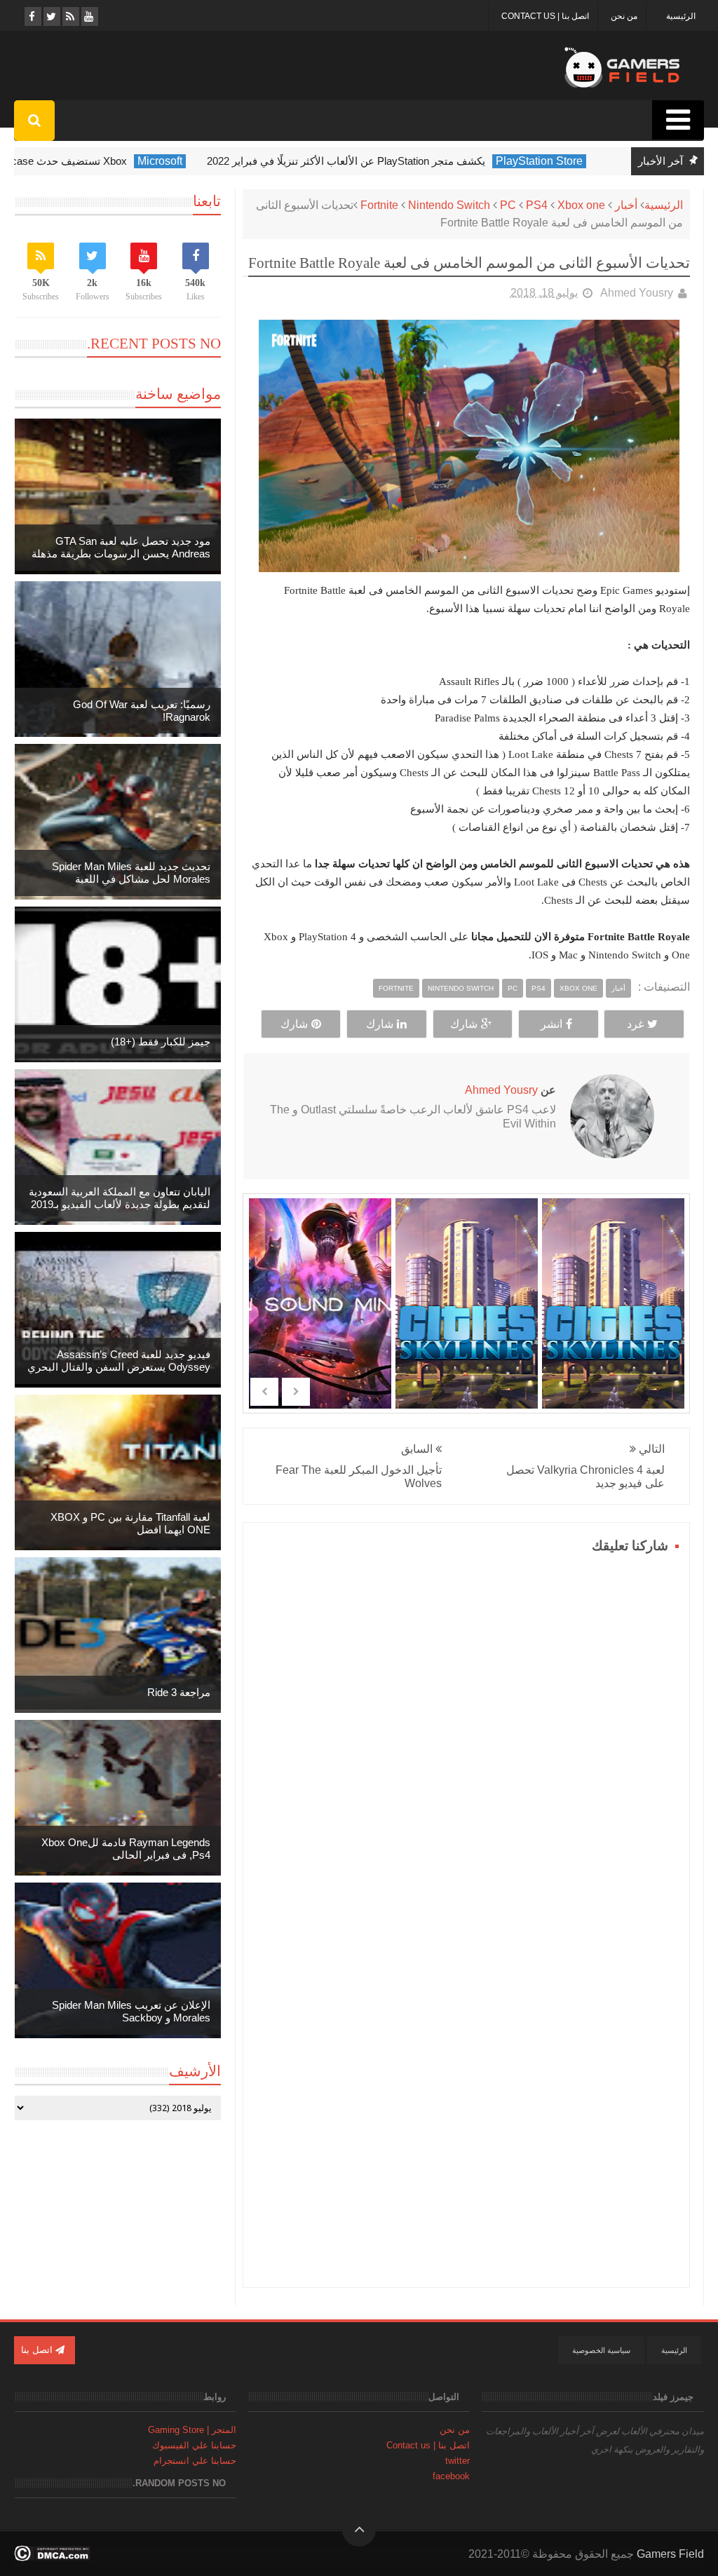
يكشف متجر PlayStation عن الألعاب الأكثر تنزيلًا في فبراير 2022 (363, 161)
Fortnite (379, 205)
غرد (635, 1024)
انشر (551, 1024)
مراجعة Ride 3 (179, 1692)
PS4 (537, 205)
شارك (464, 1024)
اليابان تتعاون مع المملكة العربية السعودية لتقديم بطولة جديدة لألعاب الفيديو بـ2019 (120, 1198)
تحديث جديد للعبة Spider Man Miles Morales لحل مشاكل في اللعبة (131, 873)
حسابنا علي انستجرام (195, 2461)
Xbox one (581, 205)
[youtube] (89, 16)
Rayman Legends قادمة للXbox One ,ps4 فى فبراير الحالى (126, 1849)
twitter (458, 2461)
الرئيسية (681, 16)
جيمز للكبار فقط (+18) (161, 1042)
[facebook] (32, 16)
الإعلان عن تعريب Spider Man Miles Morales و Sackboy (131, 2011)
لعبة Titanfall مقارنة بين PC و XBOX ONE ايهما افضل (130, 1523)
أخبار (626, 205)
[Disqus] (466, 1733)
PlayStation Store (556, 161)
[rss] (70, 16)
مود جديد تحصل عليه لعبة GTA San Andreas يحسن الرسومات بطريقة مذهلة (121, 547)
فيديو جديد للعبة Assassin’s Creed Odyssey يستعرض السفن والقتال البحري (119, 1361)
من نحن (624, 16)
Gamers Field (670, 2554)
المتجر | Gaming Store (192, 2430)
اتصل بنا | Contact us (545, 16)
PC (508, 205)
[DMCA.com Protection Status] (52, 2557)
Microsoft (177, 161)
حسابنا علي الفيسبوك (194, 2445)
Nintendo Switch (449, 205)
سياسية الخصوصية (601, 2350)
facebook (451, 2476)
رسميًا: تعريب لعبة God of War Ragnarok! (142, 711)
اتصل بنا (38, 2350)
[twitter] (51, 16)
